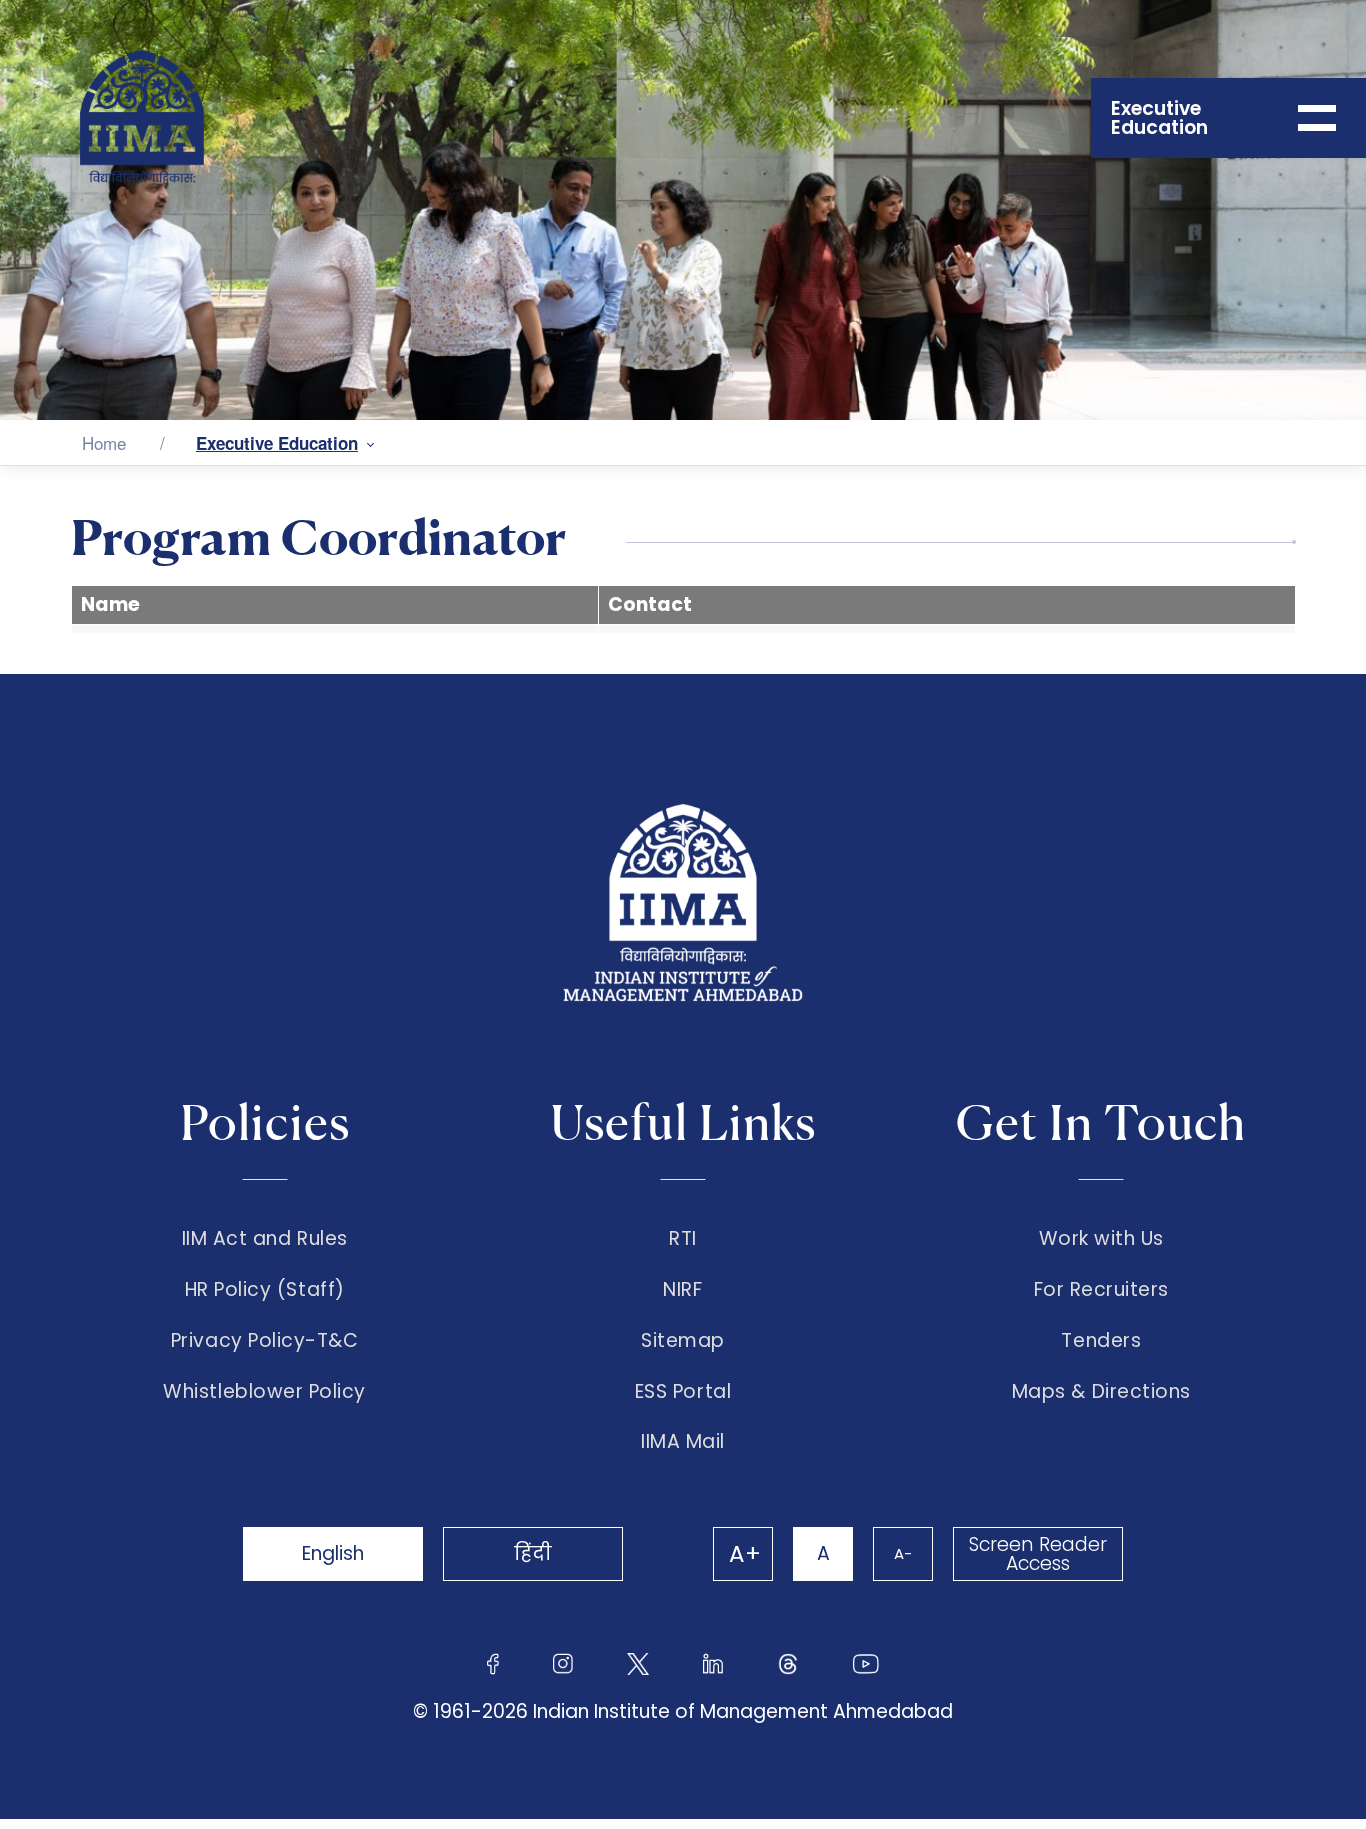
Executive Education (277, 443)
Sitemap (683, 1341)
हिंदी (533, 1553)
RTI (683, 1239)
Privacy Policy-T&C (265, 1341)
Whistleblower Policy (264, 1392)
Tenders (1101, 1341)
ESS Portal (683, 1392)
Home (104, 442)
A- (903, 1553)
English (333, 1553)
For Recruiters (1101, 1290)
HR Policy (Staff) (265, 1290)
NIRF (682, 1290)
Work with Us (1101, 1239)
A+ (745, 1554)
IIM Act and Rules (265, 1239)
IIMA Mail (683, 1442)
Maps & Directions (1101, 1392)
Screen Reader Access (1038, 1554)
